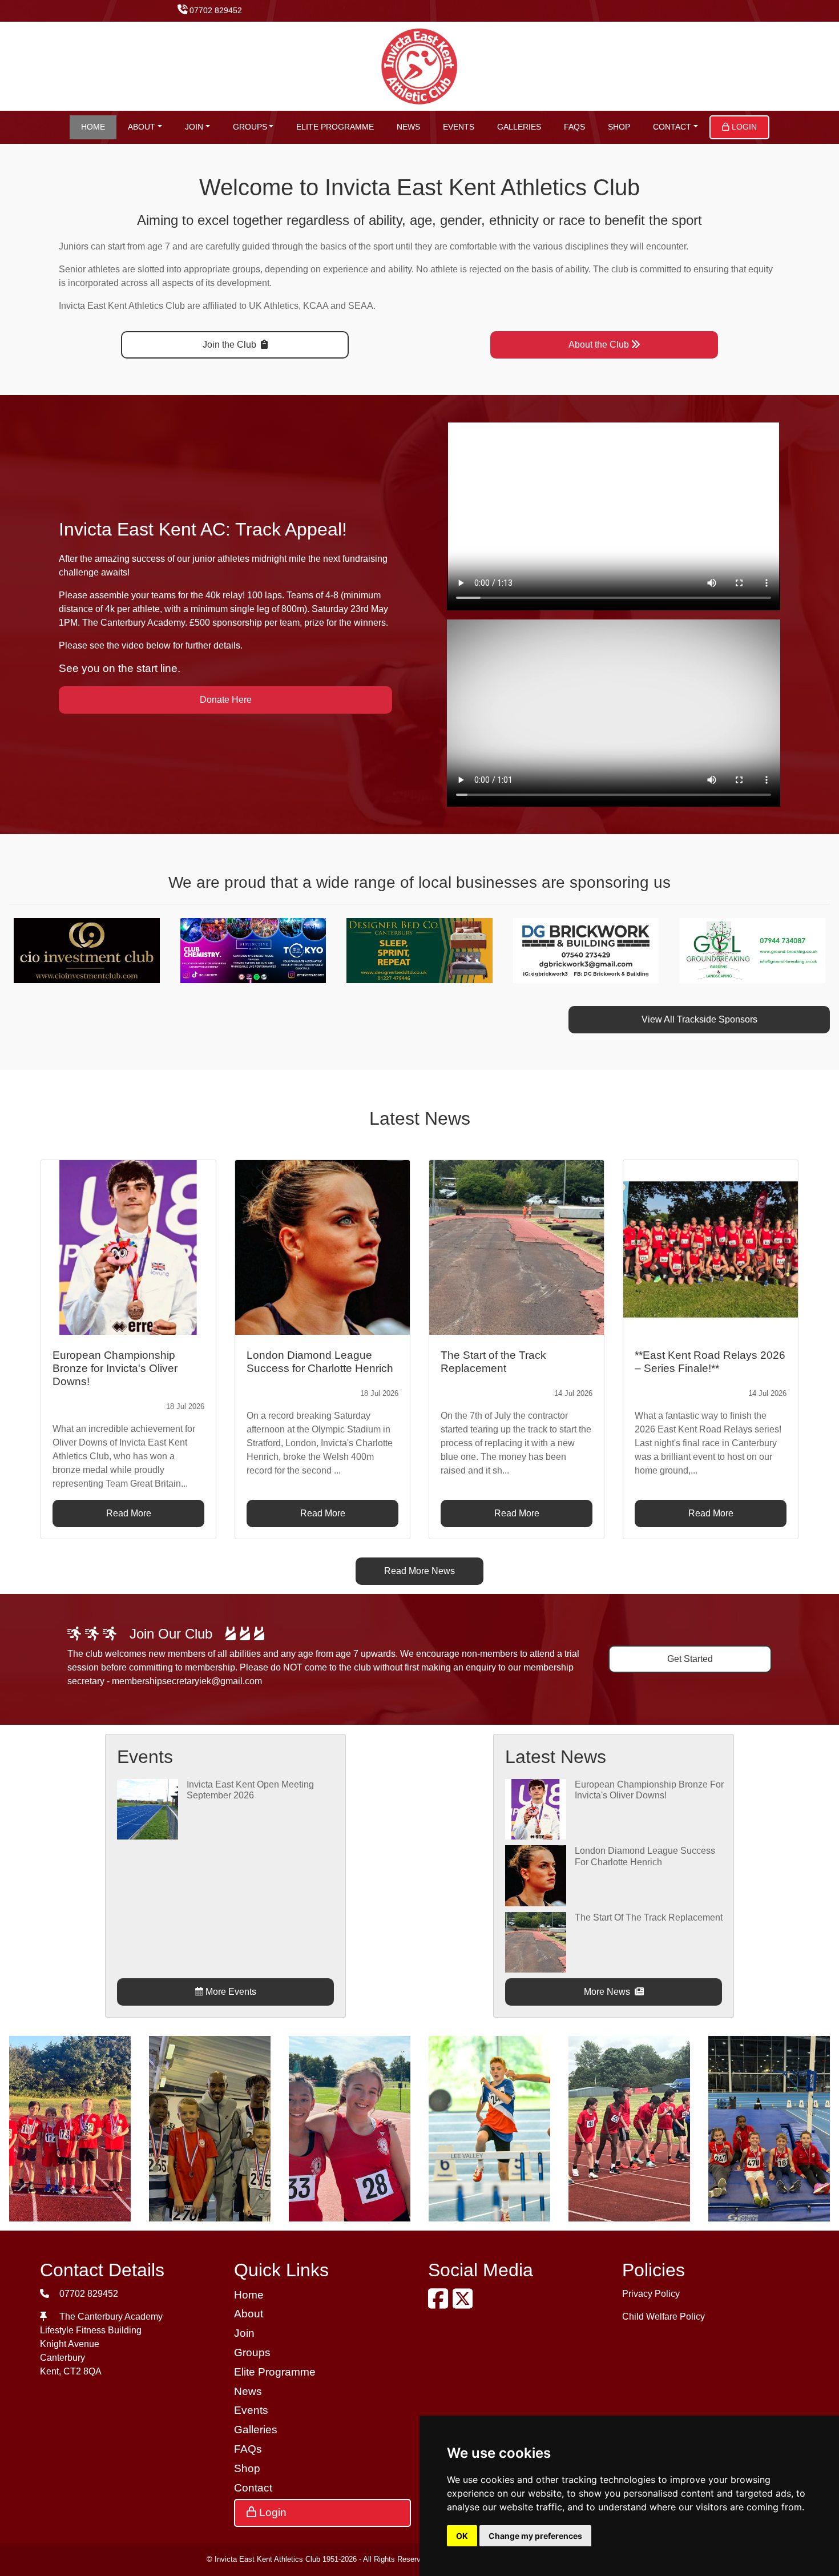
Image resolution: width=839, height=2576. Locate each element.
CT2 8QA (82, 2371)
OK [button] (462, 2536)
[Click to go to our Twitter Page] (465, 2304)
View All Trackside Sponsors (699, 1019)
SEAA (361, 306)
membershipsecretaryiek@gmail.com (187, 1681)
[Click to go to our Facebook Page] (440, 2304)
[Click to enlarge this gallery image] (70, 2128)
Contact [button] (672, 127)
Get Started (690, 1659)
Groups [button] (250, 127)
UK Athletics (274, 306)
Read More (129, 1513)
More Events (230, 1992)
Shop (619, 127)
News (408, 127)
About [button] (142, 127)
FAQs (574, 127)
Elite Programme (335, 127)
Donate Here (226, 700)
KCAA (316, 306)
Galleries (519, 127)
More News (608, 1992)
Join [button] (194, 127)
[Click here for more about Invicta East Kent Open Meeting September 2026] (147, 1808)
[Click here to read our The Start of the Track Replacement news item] (517, 1247)
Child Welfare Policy (663, 2317)
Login (743, 127)
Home (93, 127)
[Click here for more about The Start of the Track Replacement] (535, 1941)
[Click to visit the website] (103, 950)
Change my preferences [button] (535, 2536)
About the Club (599, 345)
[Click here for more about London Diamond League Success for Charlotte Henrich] (535, 1875)
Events (459, 127)
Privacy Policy (651, 2294)
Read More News (419, 1571)
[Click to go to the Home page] (420, 65)
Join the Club (231, 345)
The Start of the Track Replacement (649, 1917)
